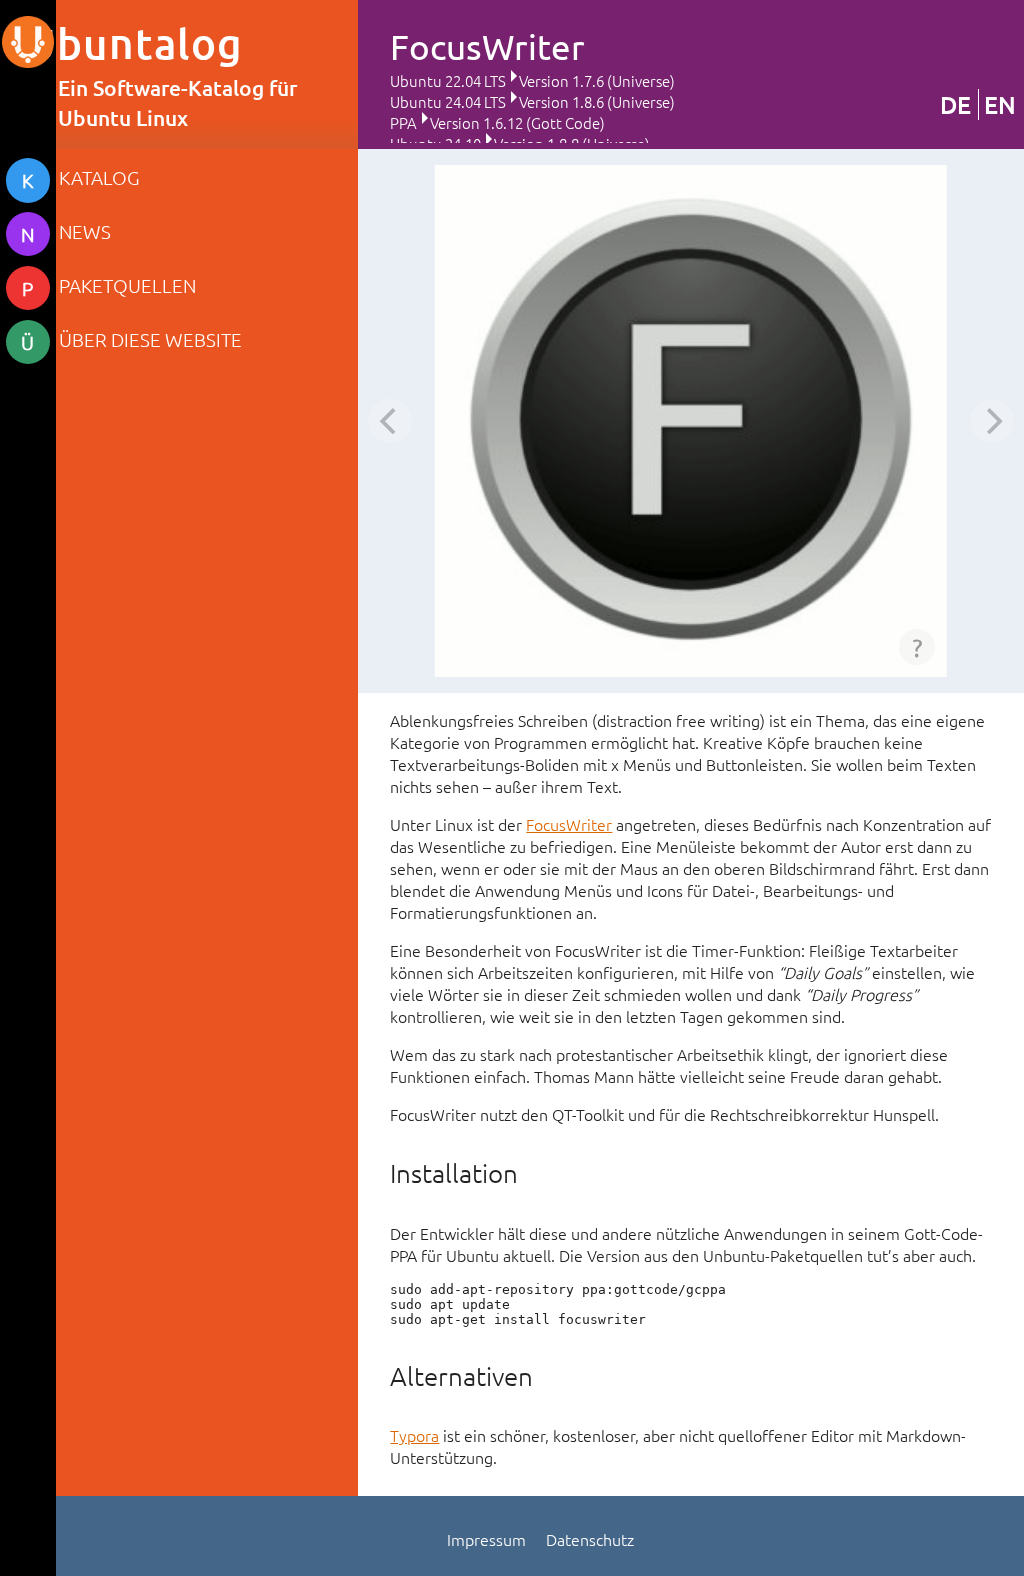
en (1000, 104)
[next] (992, 421)
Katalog (99, 177)
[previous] (390, 421)
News (85, 231)
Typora (414, 1435)
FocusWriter (569, 824)
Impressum (486, 1539)
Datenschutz (590, 1539)
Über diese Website (150, 339)
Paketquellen (127, 285)
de (955, 104)
